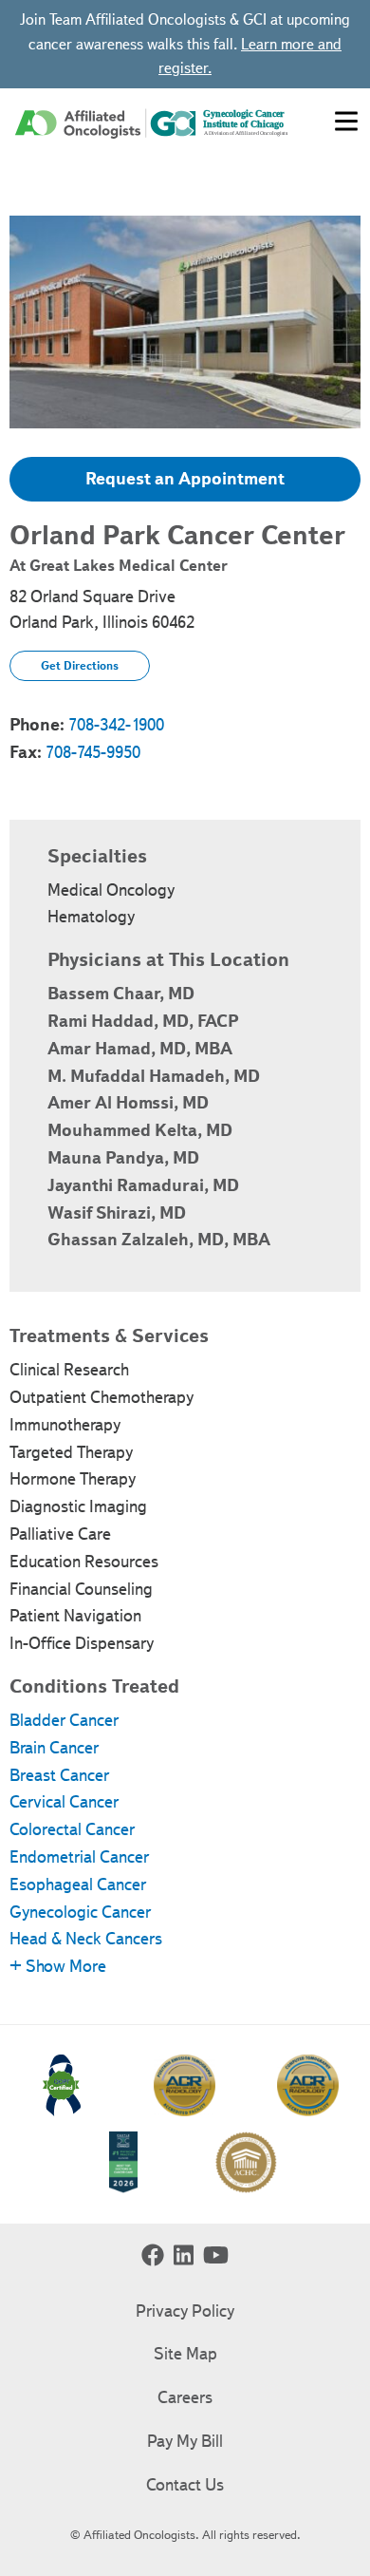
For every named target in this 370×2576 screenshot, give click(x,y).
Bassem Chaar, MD (121, 994)
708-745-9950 (93, 752)
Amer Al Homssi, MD (128, 1103)
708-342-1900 (116, 725)
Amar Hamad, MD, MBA (140, 1049)
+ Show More (58, 1966)
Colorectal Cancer (72, 1829)
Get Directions (80, 665)
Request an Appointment (185, 479)
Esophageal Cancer (78, 1885)
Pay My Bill (185, 2441)
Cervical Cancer (64, 1802)
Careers (185, 2397)
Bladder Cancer (64, 1720)
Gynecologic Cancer (80, 1912)
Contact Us (185, 2485)
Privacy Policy (185, 2311)
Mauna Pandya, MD (123, 1158)
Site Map (185, 2354)
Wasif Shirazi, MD (117, 1213)
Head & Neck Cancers (86, 1939)
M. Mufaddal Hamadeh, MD (154, 1076)
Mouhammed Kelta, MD (140, 1130)
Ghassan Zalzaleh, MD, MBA (159, 1240)
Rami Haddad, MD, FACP (143, 1021)
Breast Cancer (59, 1775)
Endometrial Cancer (79, 1857)
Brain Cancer (54, 1748)
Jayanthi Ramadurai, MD (143, 1185)
